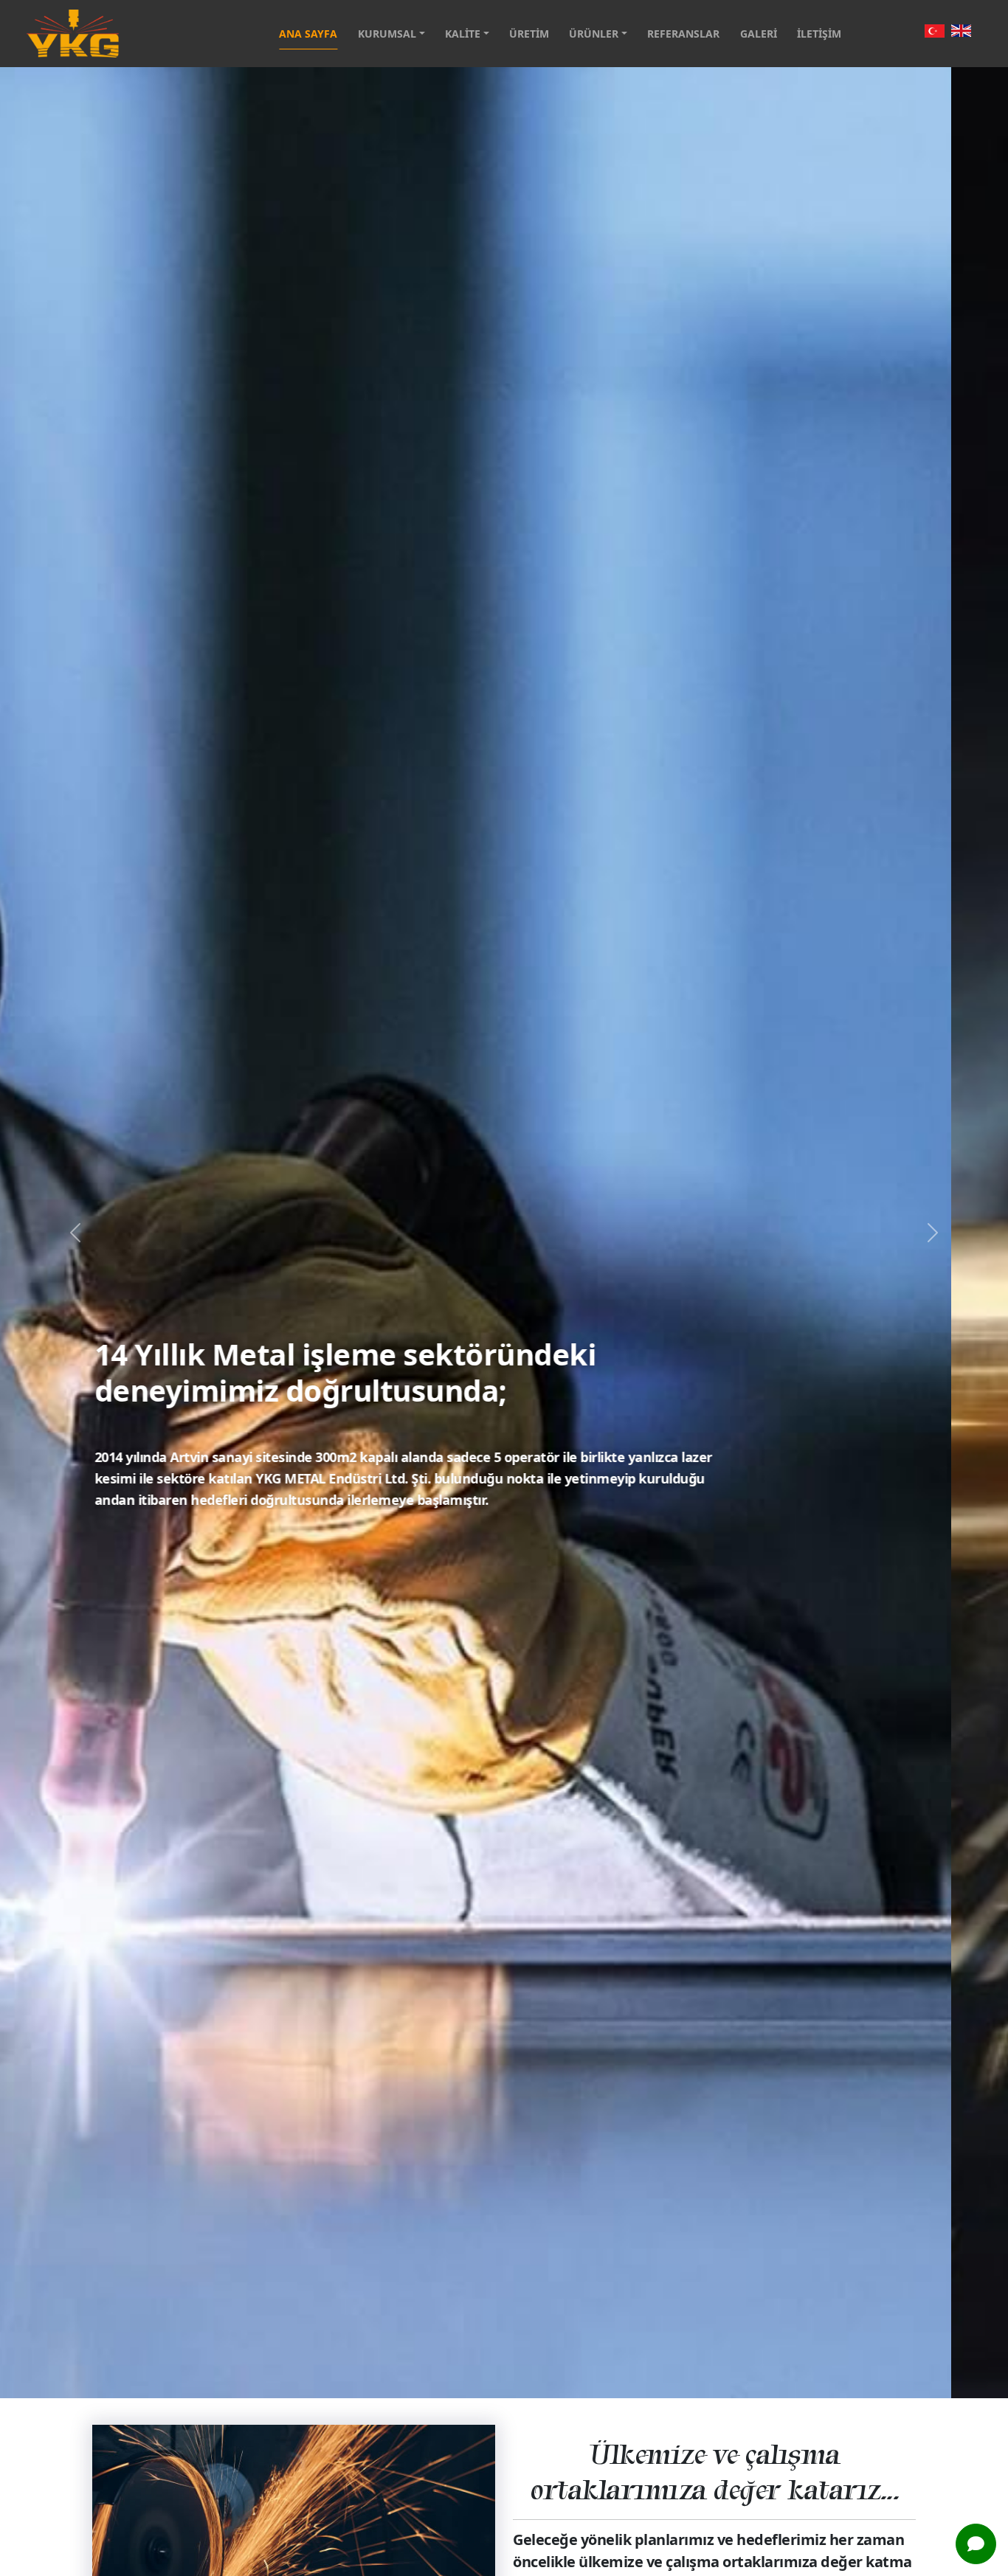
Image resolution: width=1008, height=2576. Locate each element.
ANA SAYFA (308, 34)
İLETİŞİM (819, 34)
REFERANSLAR (683, 34)
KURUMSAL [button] (389, 34)
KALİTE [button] (464, 34)
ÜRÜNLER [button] (595, 34)
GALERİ (759, 34)
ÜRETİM (529, 34)
